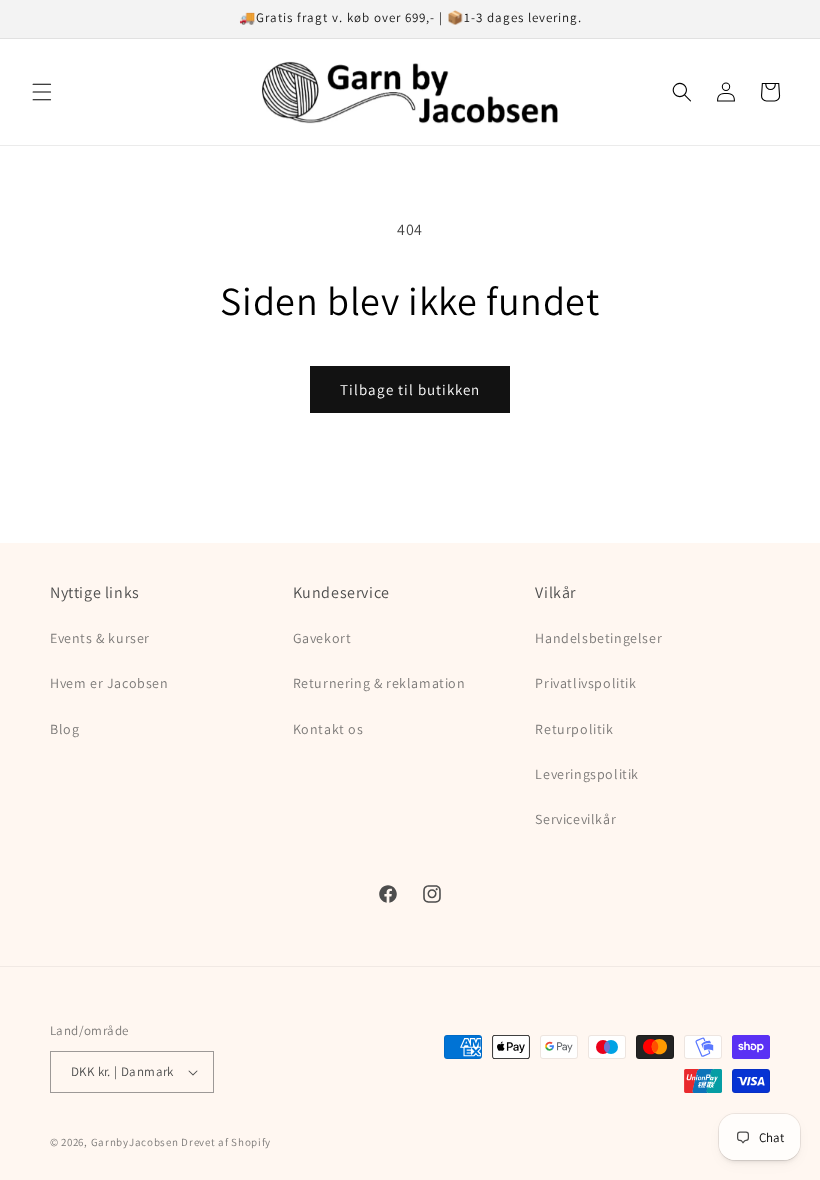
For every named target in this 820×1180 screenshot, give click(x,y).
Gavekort (322, 638)
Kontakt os (328, 729)
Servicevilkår (575, 819)
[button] (42, 92)
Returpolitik (574, 729)
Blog (64, 729)
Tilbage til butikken (410, 389)
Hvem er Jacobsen (109, 683)
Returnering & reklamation (379, 683)
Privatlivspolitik (585, 683)
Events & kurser (100, 638)
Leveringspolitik (587, 774)
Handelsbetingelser (598, 638)
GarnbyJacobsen (135, 1142)
